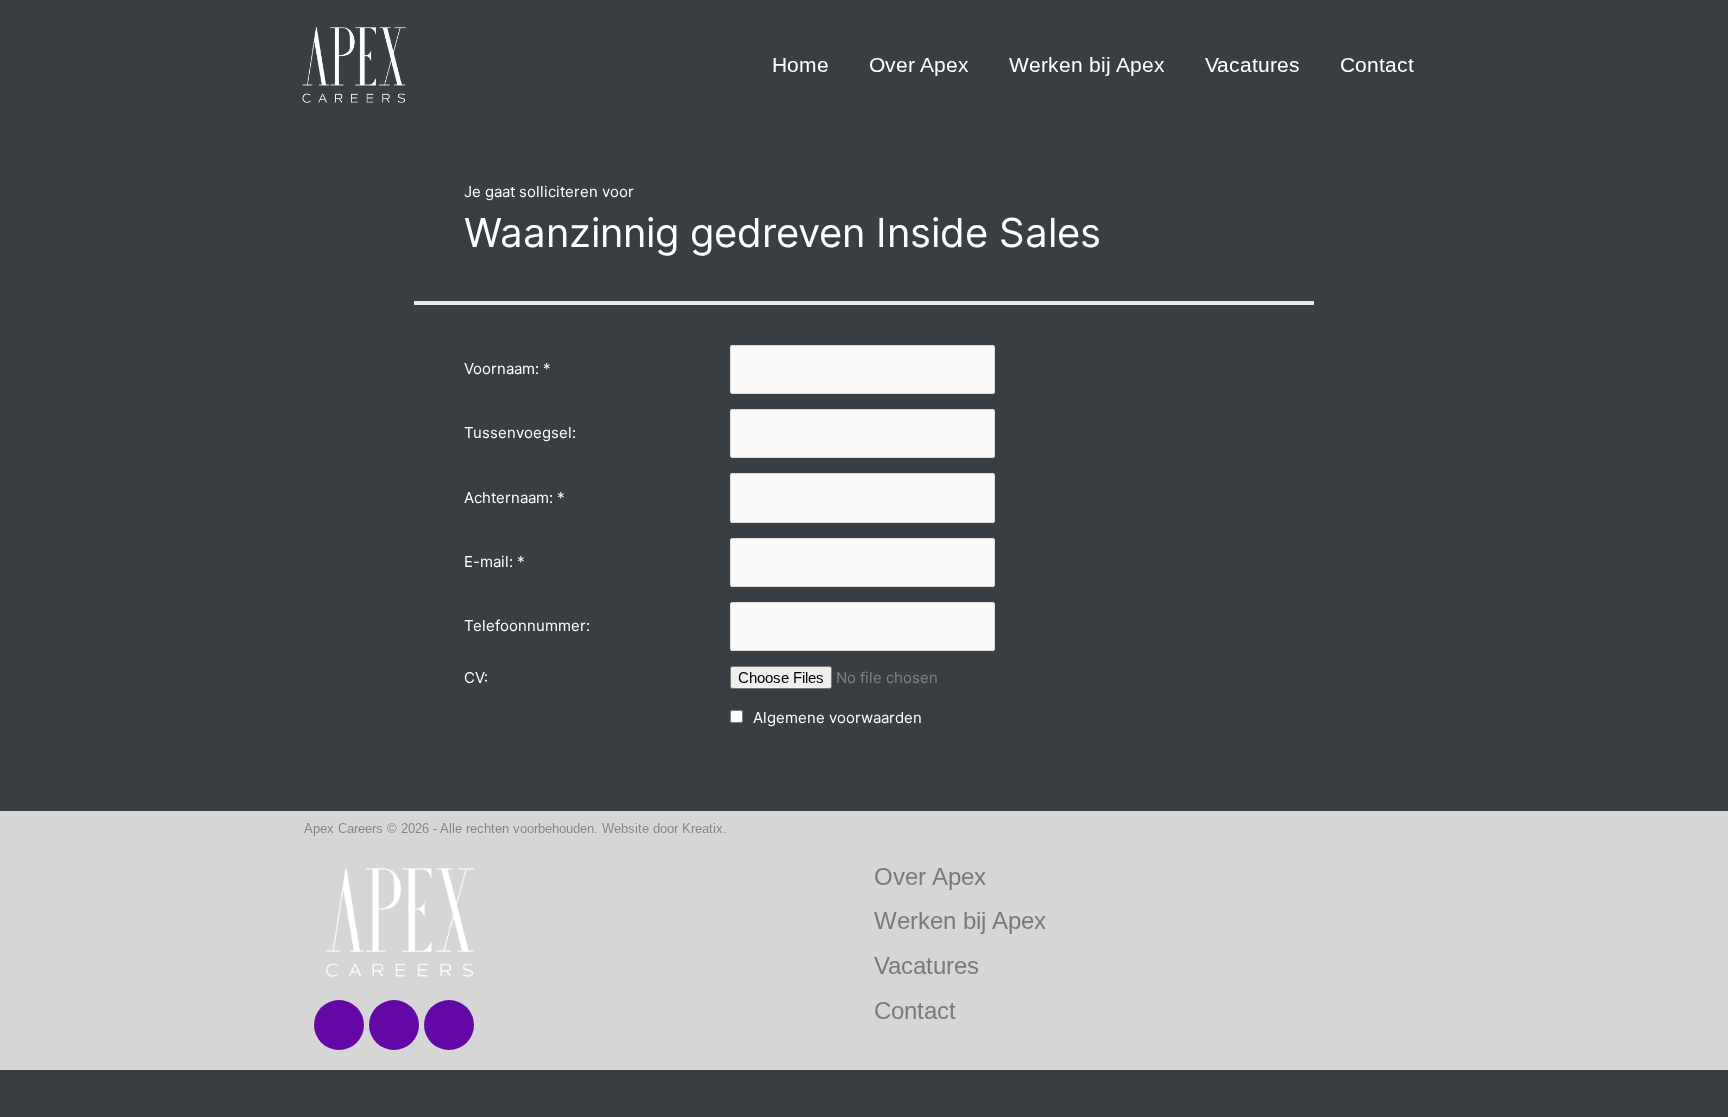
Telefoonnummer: (527, 625)
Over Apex (919, 64)
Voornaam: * (507, 368)
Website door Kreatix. (664, 828)
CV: (476, 677)
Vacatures (1252, 64)
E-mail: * (494, 561)
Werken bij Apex (1087, 64)
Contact (1377, 64)
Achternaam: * (514, 497)
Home (800, 64)
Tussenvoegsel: (520, 432)
